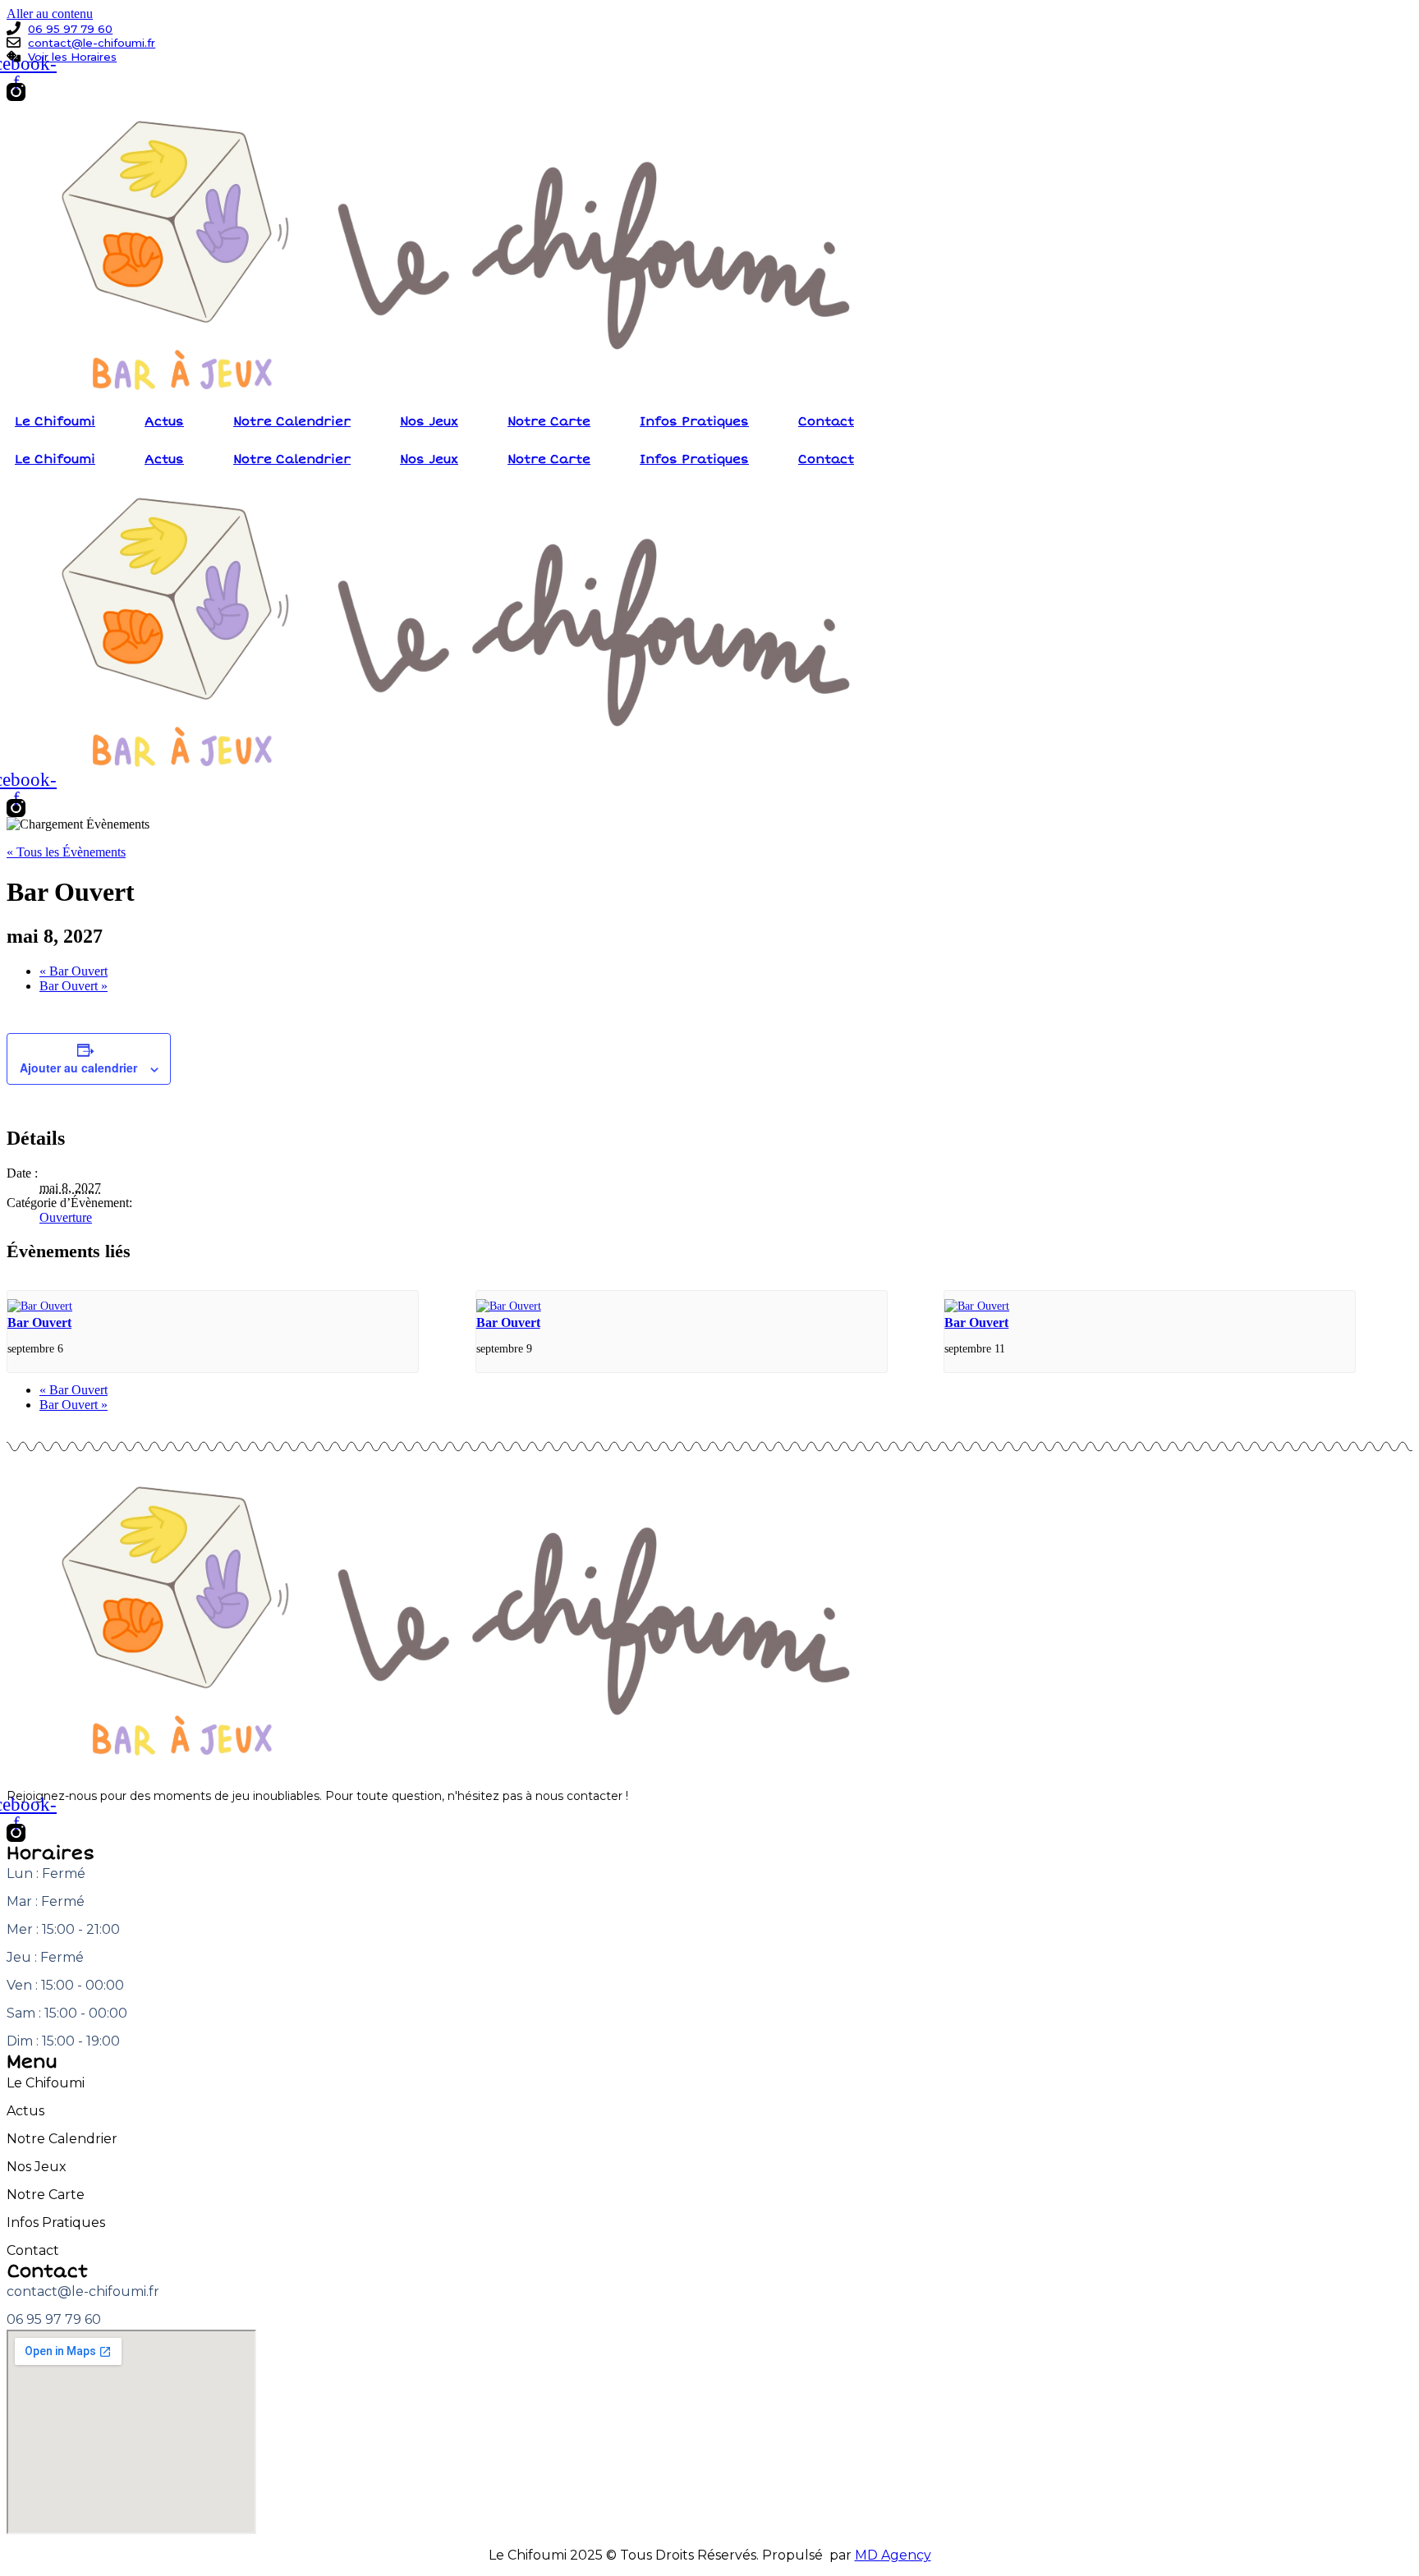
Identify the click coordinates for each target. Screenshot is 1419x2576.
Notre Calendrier (292, 421)
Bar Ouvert (73, 971)
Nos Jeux (429, 421)
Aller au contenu (50, 14)
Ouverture (66, 1217)
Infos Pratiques (694, 421)
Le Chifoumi (55, 421)
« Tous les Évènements (66, 852)
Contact (826, 421)
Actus (164, 421)
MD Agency (893, 2555)
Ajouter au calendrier (78, 1068)
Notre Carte (549, 421)
